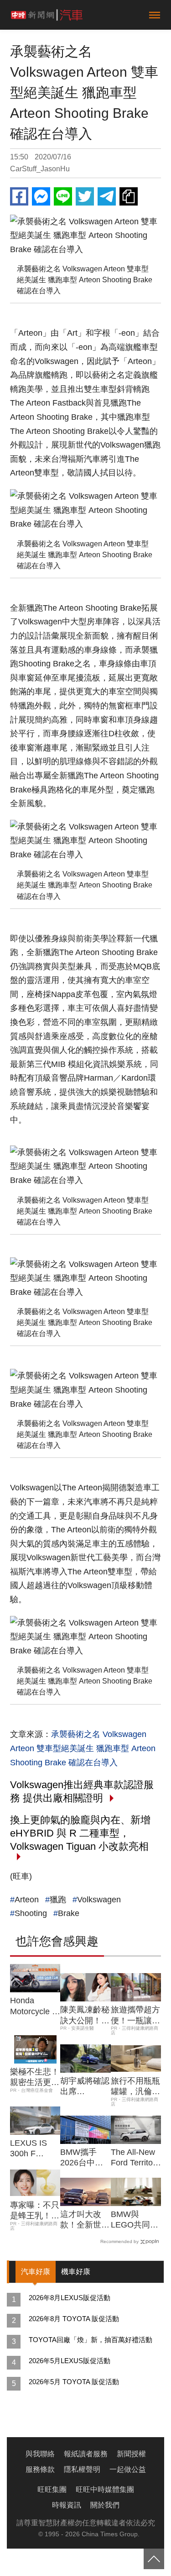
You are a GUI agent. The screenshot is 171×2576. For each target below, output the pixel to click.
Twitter (85, 196)
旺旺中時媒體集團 (105, 2489)
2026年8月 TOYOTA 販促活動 (74, 2319)
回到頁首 (154, 2559)
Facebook (19, 196)
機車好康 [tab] (76, 2272)
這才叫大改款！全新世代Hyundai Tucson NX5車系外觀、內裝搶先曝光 (85, 2220)
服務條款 (40, 2469)
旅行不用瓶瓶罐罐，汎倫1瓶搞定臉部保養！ (135, 2087)
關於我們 (105, 2505)
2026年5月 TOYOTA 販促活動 (74, 2382)
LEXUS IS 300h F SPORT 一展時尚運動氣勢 (35, 2149)
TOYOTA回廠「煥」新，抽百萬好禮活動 (91, 2340)
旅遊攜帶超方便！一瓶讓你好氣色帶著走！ (135, 2016)
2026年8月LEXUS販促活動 (70, 2298)
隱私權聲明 (82, 2469)
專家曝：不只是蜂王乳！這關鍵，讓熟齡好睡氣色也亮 (35, 2211)
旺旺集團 (52, 2489)
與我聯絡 (40, 2454)
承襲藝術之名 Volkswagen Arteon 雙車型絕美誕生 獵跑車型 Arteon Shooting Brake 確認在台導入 (83, 1748)
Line (63, 196)
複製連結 (129, 196)
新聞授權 (131, 2454)
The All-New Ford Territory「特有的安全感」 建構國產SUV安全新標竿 (136, 2158)
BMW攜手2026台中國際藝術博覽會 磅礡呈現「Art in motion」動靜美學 (85, 2158)
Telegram (107, 196)
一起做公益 (128, 2469)
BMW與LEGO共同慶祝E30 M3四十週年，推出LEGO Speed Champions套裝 (136, 2220)
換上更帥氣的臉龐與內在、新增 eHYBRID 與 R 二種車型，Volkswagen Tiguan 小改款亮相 (80, 1833)
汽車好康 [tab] (36, 2272)
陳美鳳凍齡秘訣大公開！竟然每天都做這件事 (85, 2016)
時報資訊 (67, 2505)
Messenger (41, 196)
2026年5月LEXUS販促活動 (70, 2361)
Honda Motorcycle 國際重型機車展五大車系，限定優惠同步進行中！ (35, 2006)
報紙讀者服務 (86, 2454)
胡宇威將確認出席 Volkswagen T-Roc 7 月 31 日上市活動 (85, 2087)
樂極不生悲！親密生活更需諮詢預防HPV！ (35, 2078)
